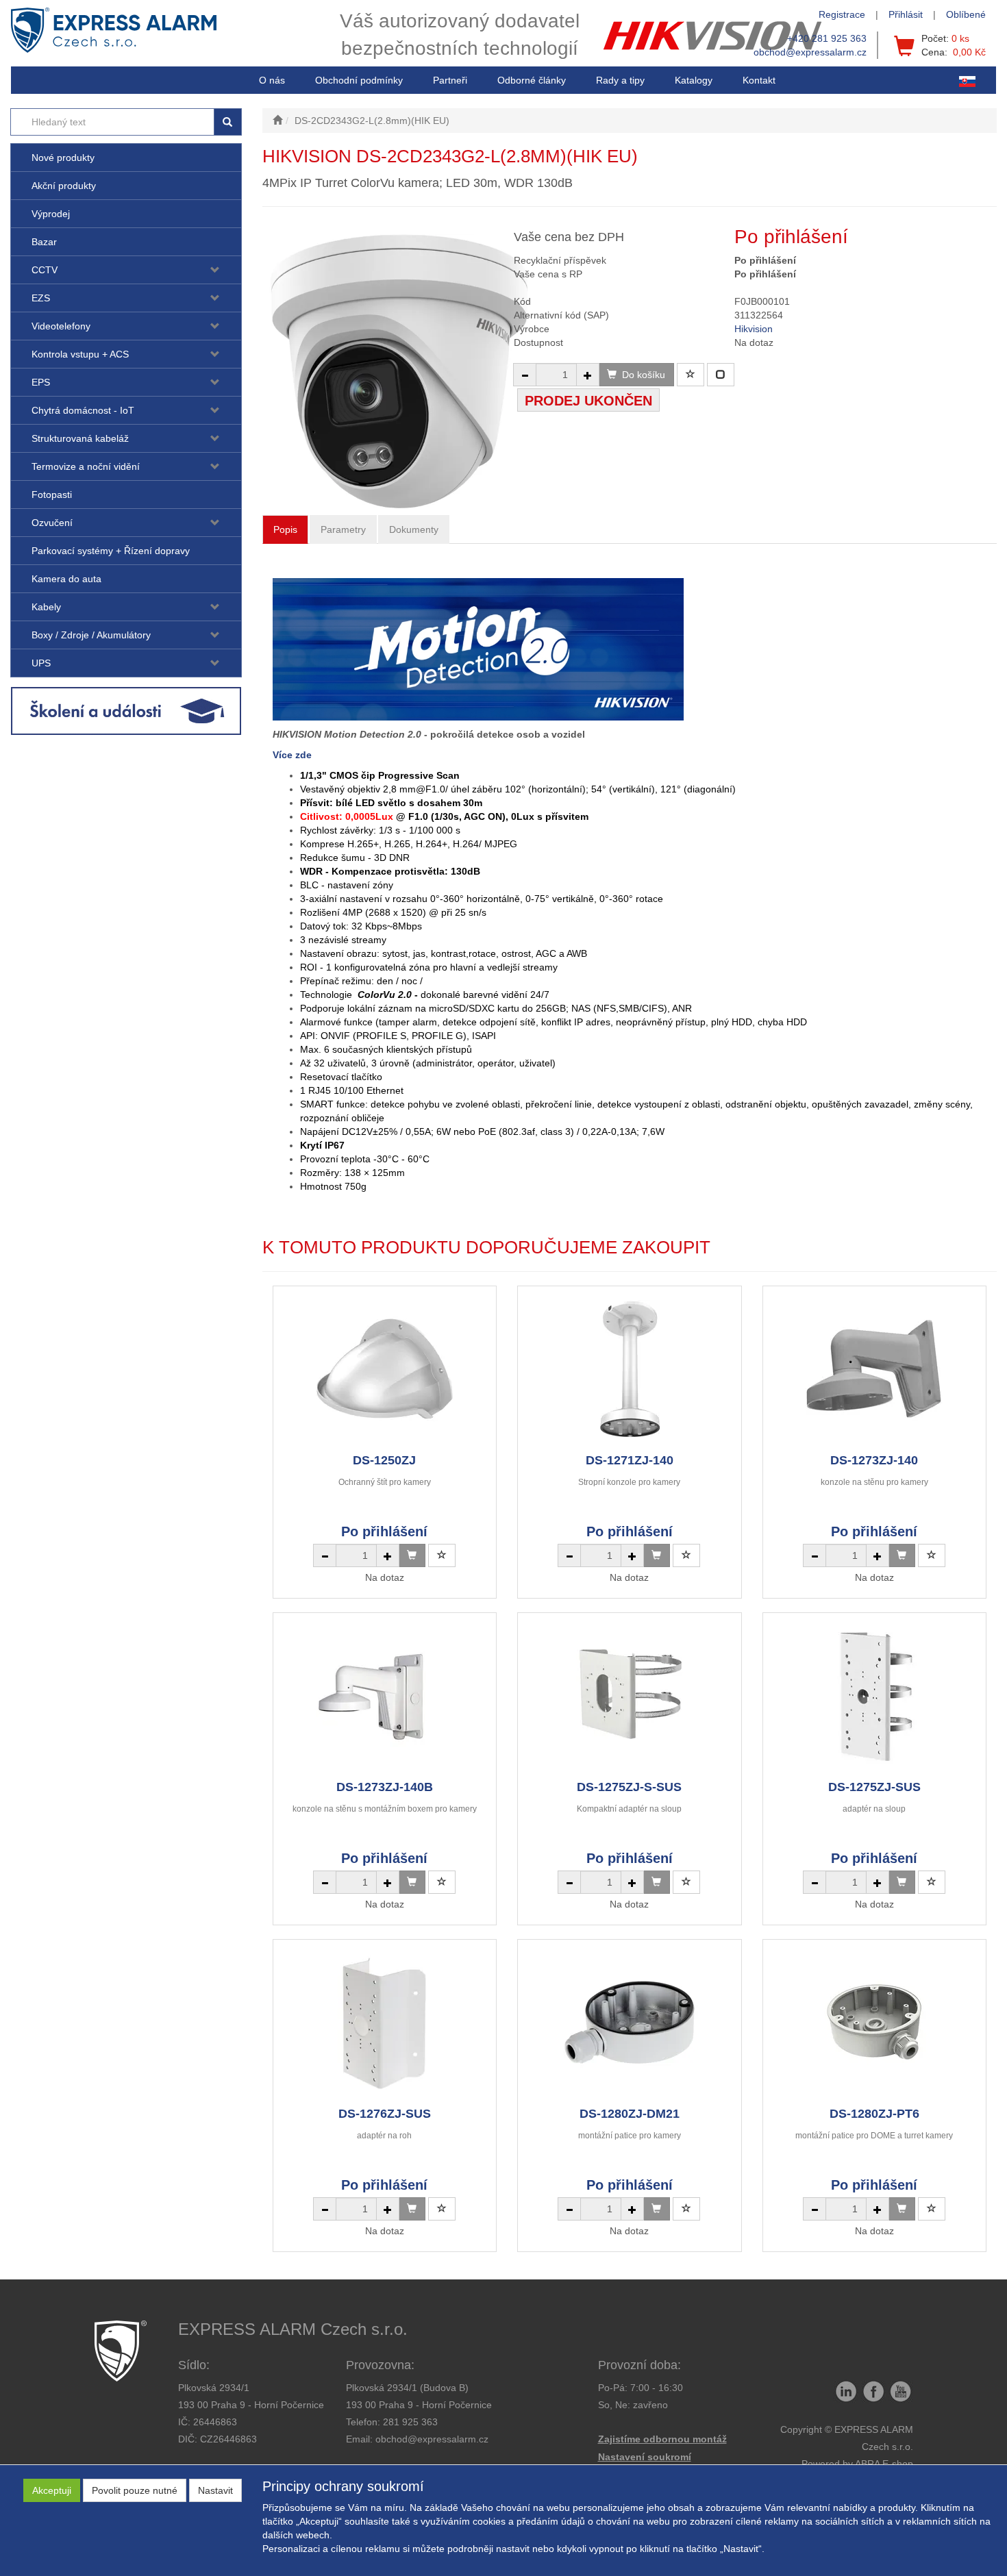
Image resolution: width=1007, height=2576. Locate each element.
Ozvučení (52, 523)
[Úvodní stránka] (277, 121)
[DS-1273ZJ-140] (874, 1369)
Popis (285, 529)
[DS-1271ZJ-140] (630, 1369)
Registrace (842, 14)
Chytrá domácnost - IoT (83, 410)
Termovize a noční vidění (86, 466)
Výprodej (51, 214)
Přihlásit (906, 14)
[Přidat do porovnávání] (721, 375)
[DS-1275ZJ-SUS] (874, 1696)
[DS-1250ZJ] (384, 1369)
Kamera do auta (66, 579)
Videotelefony (61, 326)
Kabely (46, 607)
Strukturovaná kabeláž (80, 438)
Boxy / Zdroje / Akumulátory (91, 635)
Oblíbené (966, 14)
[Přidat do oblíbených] (691, 375)
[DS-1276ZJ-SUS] (384, 2022)
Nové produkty (63, 158)
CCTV (45, 270)
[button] (620, 80)
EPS (41, 382)
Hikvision (754, 329)
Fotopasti (52, 495)
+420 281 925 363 (827, 38)
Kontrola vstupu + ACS (80, 354)
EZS (41, 298)
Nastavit (215, 2490)
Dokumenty (414, 529)
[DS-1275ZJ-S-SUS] (630, 1696)
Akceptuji (52, 2490)
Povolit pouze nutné (135, 2490)
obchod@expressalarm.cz (810, 52)
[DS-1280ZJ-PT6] (874, 2022)
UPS (41, 663)
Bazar (44, 242)
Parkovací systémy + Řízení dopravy (111, 551)
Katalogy (694, 80)
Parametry (343, 529)
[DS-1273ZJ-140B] (384, 1696)
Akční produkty (64, 186)
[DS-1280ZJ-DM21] (630, 2022)
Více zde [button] (292, 755)
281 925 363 (410, 2422)
